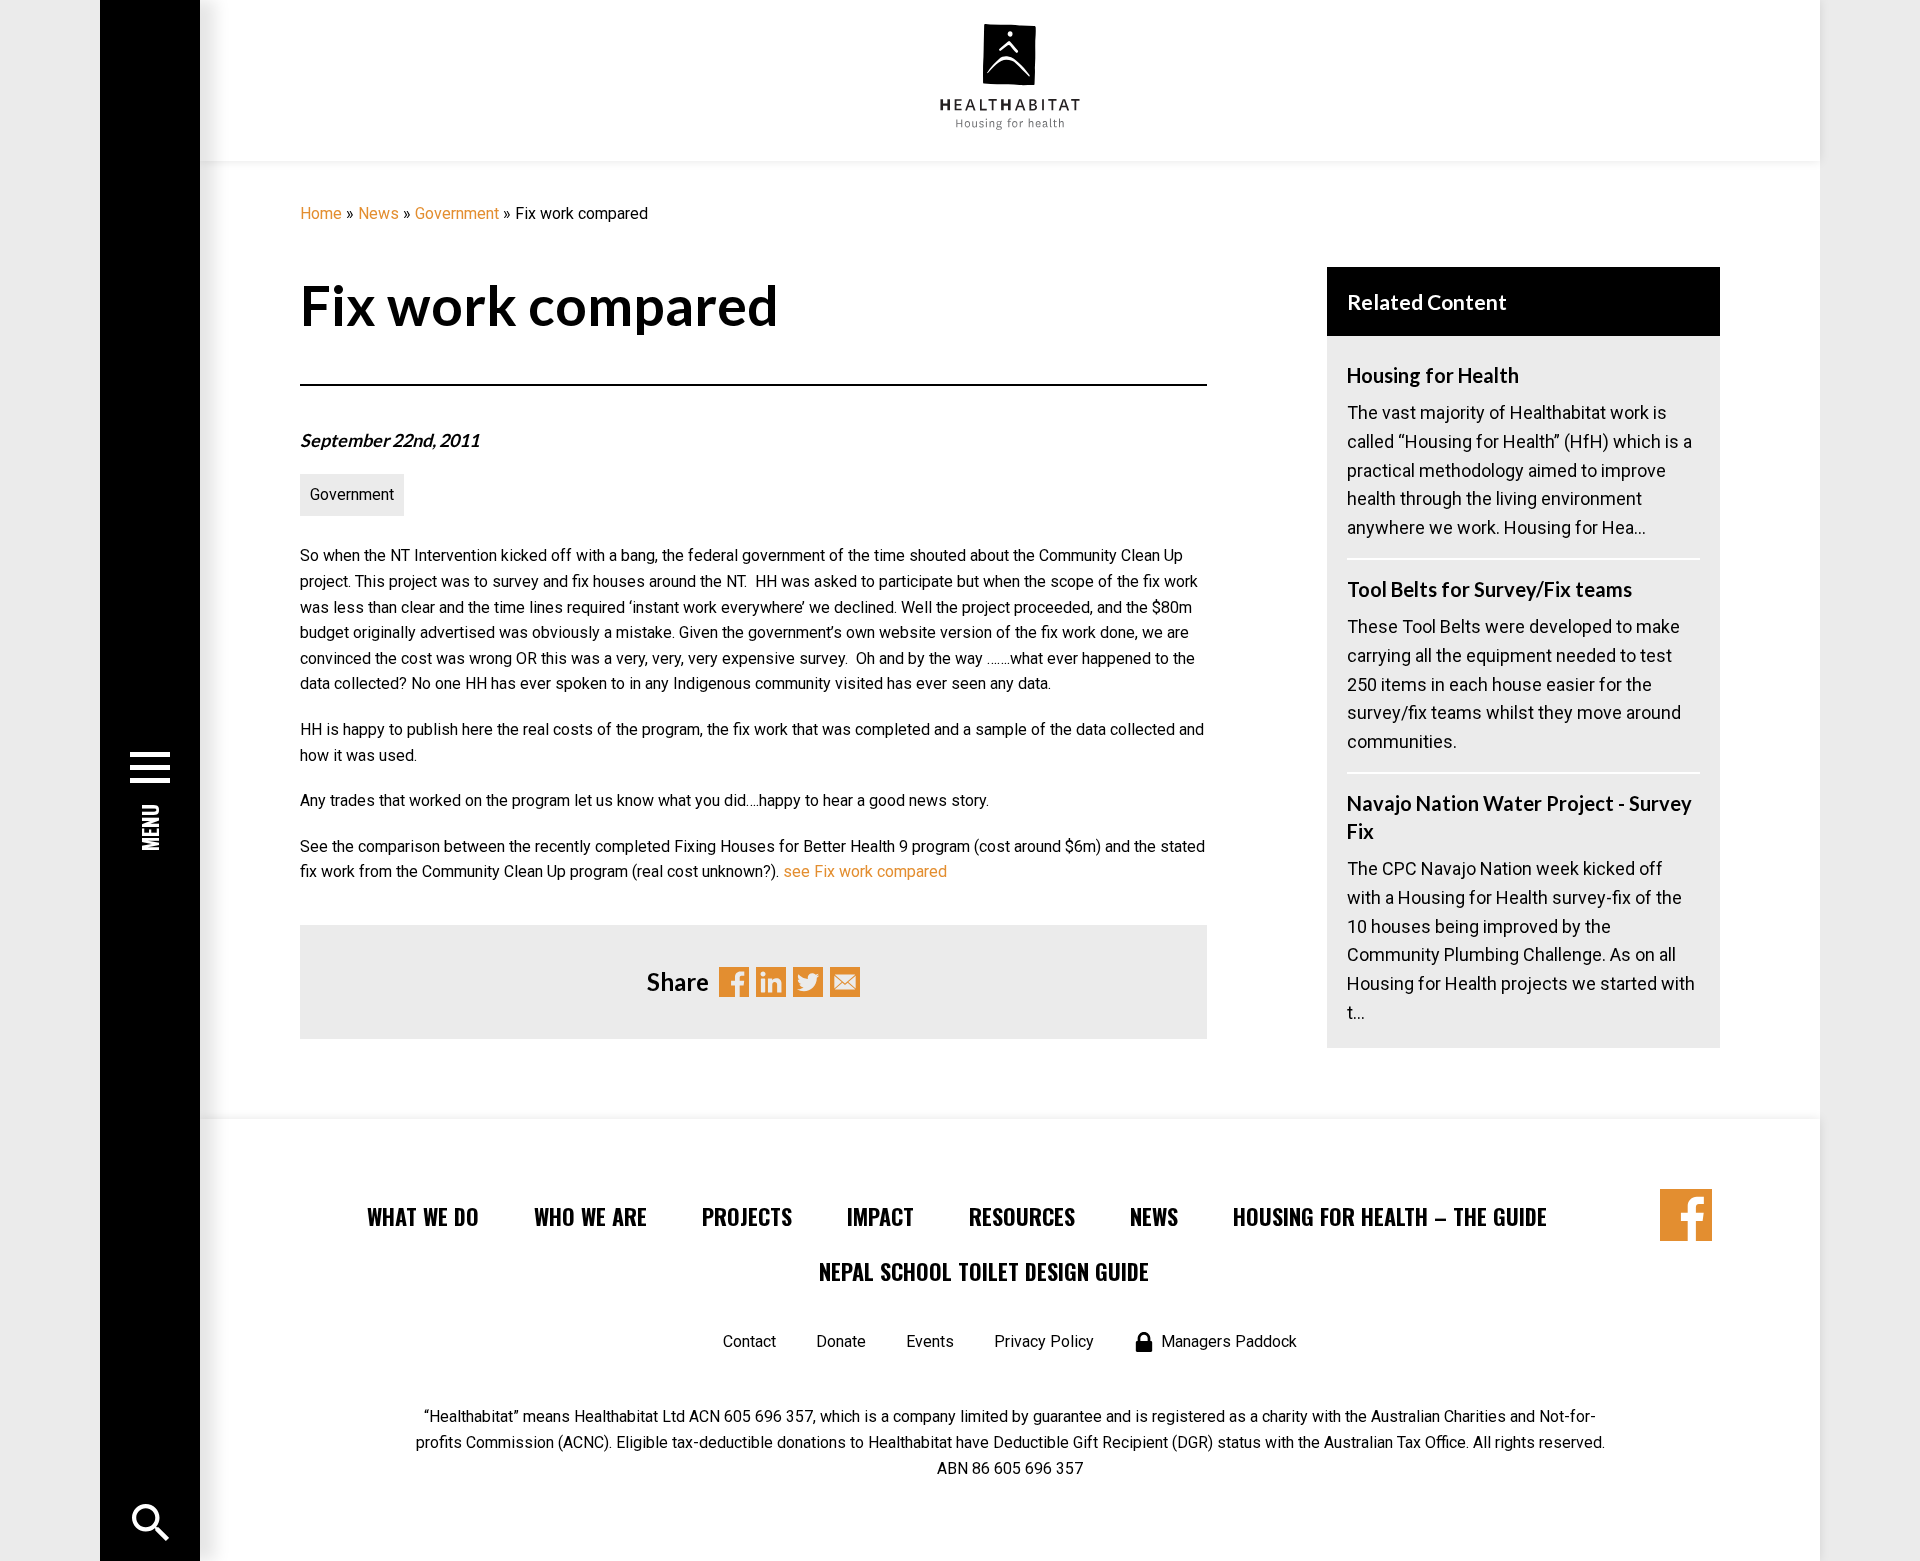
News (378, 213)
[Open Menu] (150, 1522)
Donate (841, 1341)
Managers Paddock (1229, 1341)
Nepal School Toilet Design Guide (984, 1271)
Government (457, 213)
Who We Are (590, 1216)
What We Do (423, 1216)
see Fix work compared (865, 871)
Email (845, 982)
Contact (749, 1341)
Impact (880, 1216)
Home (321, 213)
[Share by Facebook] (1686, 1215)
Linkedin (771, 982)
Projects (747, 1216)
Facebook (734, 982)
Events (930, 1341)
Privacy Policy (1044, 1341)
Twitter (808, 982)
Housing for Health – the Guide (1390, 1216)
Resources (1022, 1216)
